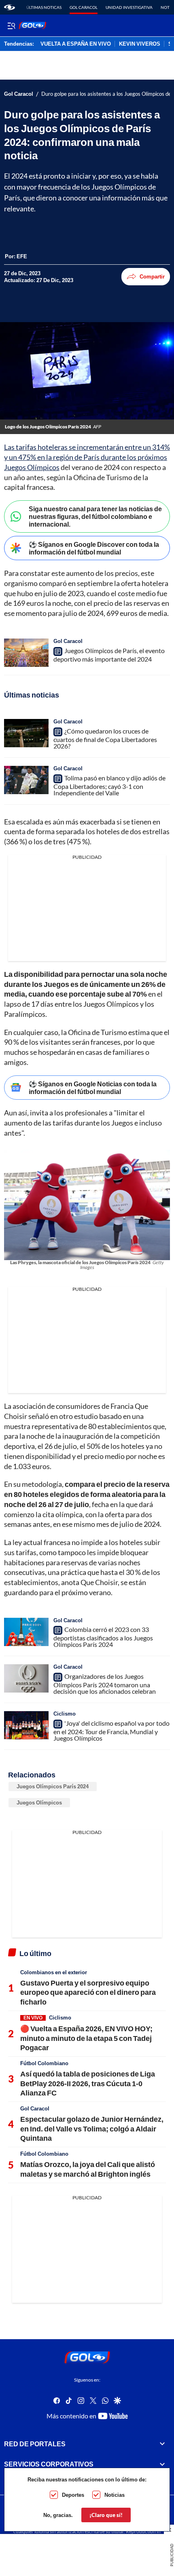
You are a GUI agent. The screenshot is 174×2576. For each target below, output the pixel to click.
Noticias (115, 2495)
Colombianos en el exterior (54, 1972)
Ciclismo (65, 1714)
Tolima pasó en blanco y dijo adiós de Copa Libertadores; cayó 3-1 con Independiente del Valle (109, 785)
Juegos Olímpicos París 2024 (53, 1786)
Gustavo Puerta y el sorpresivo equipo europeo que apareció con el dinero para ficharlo (88, 1992)
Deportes (73, 2495)
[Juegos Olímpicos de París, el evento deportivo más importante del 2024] (26, 653)
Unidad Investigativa (129, 7)
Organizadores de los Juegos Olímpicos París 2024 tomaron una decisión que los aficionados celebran (105, 1684)
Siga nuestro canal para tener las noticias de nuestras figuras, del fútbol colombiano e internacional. (95, 516)
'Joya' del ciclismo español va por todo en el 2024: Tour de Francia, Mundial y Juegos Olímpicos (111, 1731)
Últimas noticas (44, 7)
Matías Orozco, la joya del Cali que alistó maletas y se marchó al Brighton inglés (88, 2169)
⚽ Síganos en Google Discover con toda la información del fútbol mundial (94, 548)
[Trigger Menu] (11, 25)
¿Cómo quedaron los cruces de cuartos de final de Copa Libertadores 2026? (105, 738)
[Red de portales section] (162, 2444)
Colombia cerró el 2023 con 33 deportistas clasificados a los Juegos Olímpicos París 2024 (103, 1637)
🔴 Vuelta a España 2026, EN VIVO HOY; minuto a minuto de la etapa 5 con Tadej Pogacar (86, 2038)
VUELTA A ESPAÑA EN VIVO (76, 44)
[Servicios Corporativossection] (162, 2464)
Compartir (152, 276)
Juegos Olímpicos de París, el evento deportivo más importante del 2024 (109, 655)
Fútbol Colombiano (44, 2063)
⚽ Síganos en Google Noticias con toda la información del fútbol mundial (93, 1088)
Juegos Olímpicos (39, 1802)
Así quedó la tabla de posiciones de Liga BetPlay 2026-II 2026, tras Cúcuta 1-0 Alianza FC (88, 2083)
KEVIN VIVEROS (140, 44)
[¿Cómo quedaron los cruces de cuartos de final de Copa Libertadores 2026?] (26, 733)
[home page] (10, 7)
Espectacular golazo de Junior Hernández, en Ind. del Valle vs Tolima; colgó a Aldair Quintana (92, 2128)
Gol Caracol (84, 7)
